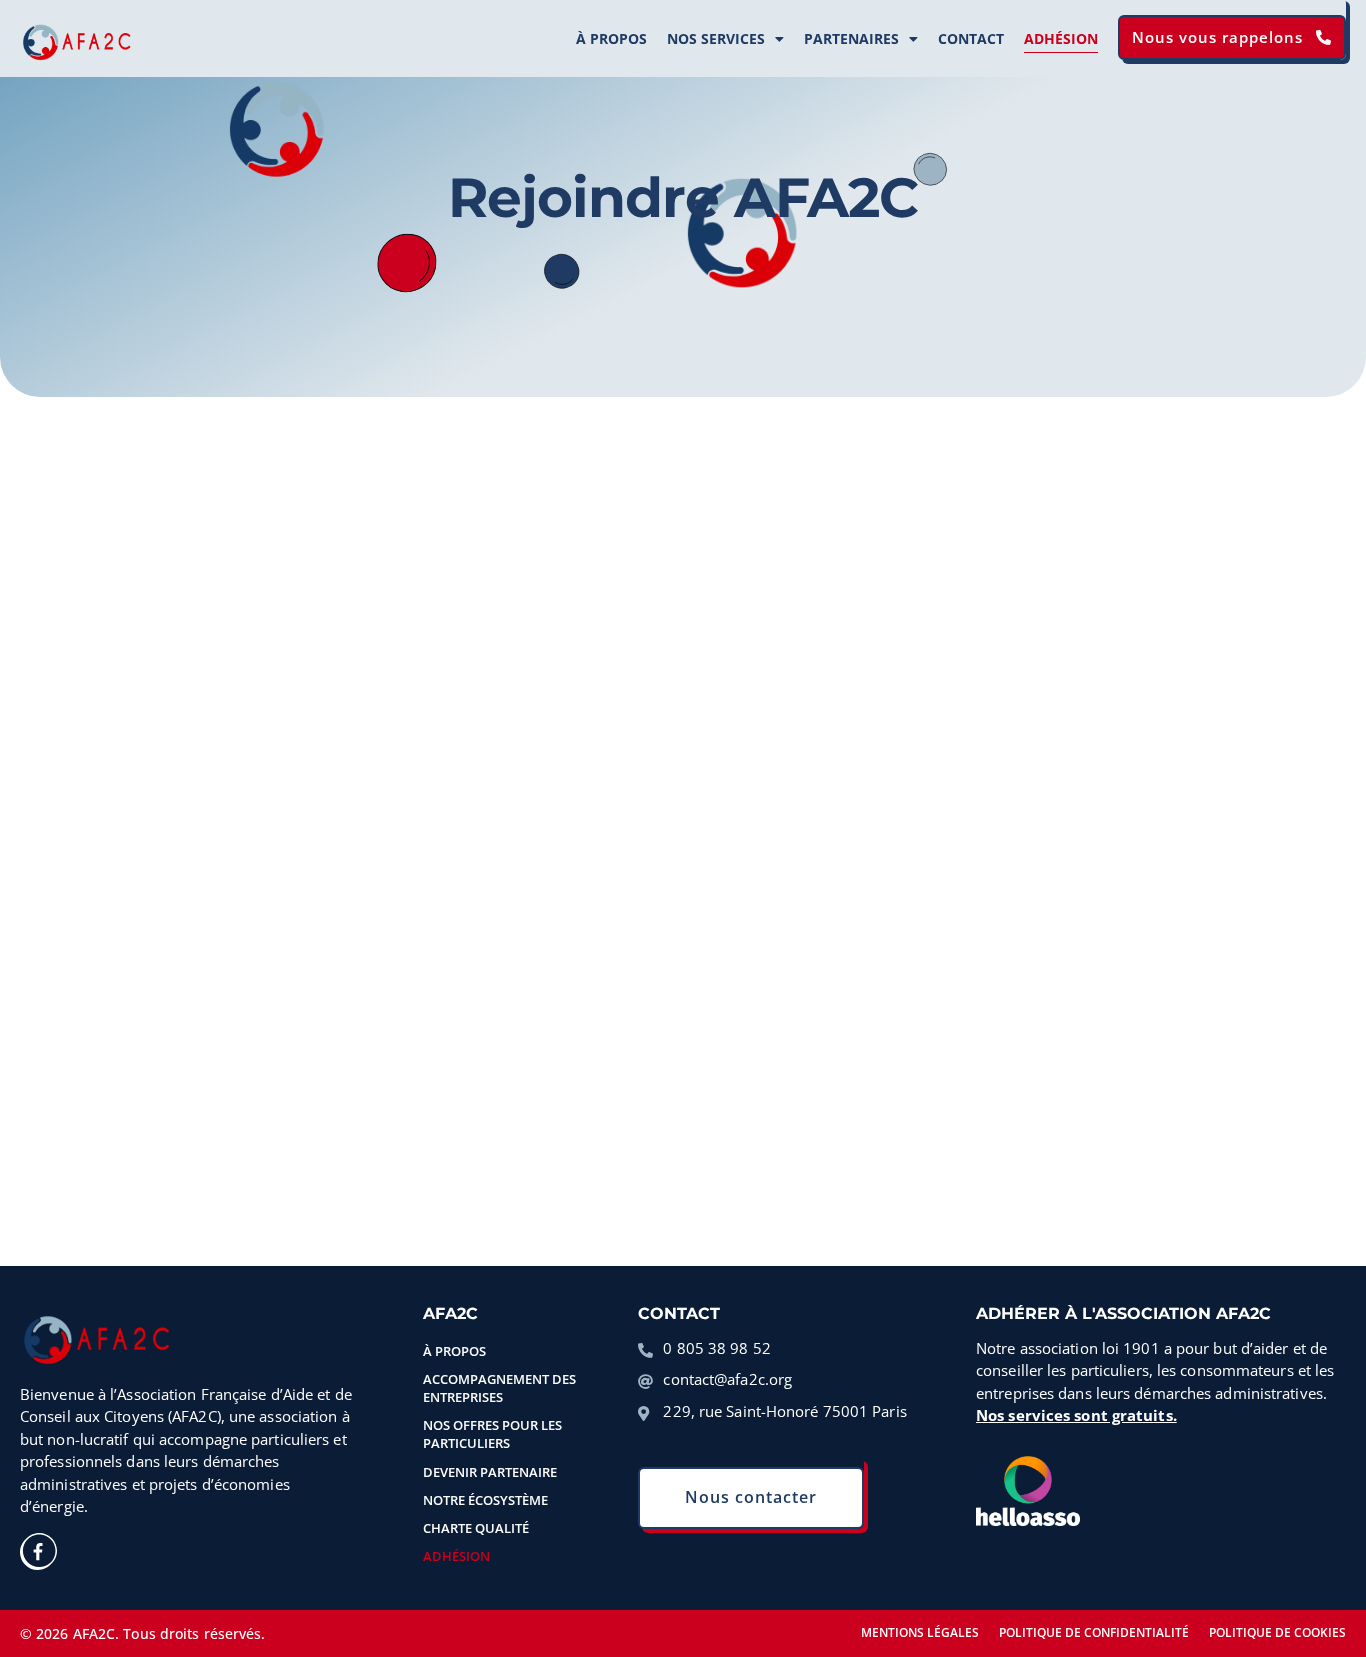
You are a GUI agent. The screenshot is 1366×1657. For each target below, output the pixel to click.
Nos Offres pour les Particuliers (492, 1434)
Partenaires (851, 38)
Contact (971, 38)
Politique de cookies (1277, 1632)
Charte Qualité (476, 1528)
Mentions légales (920, 1632)
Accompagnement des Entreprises (499, 1388)
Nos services (716, 38)
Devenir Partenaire (490, 1472)
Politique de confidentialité (1094, 1632)
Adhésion (1061, 38)
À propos (611, 38)
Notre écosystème (485, 1500)
